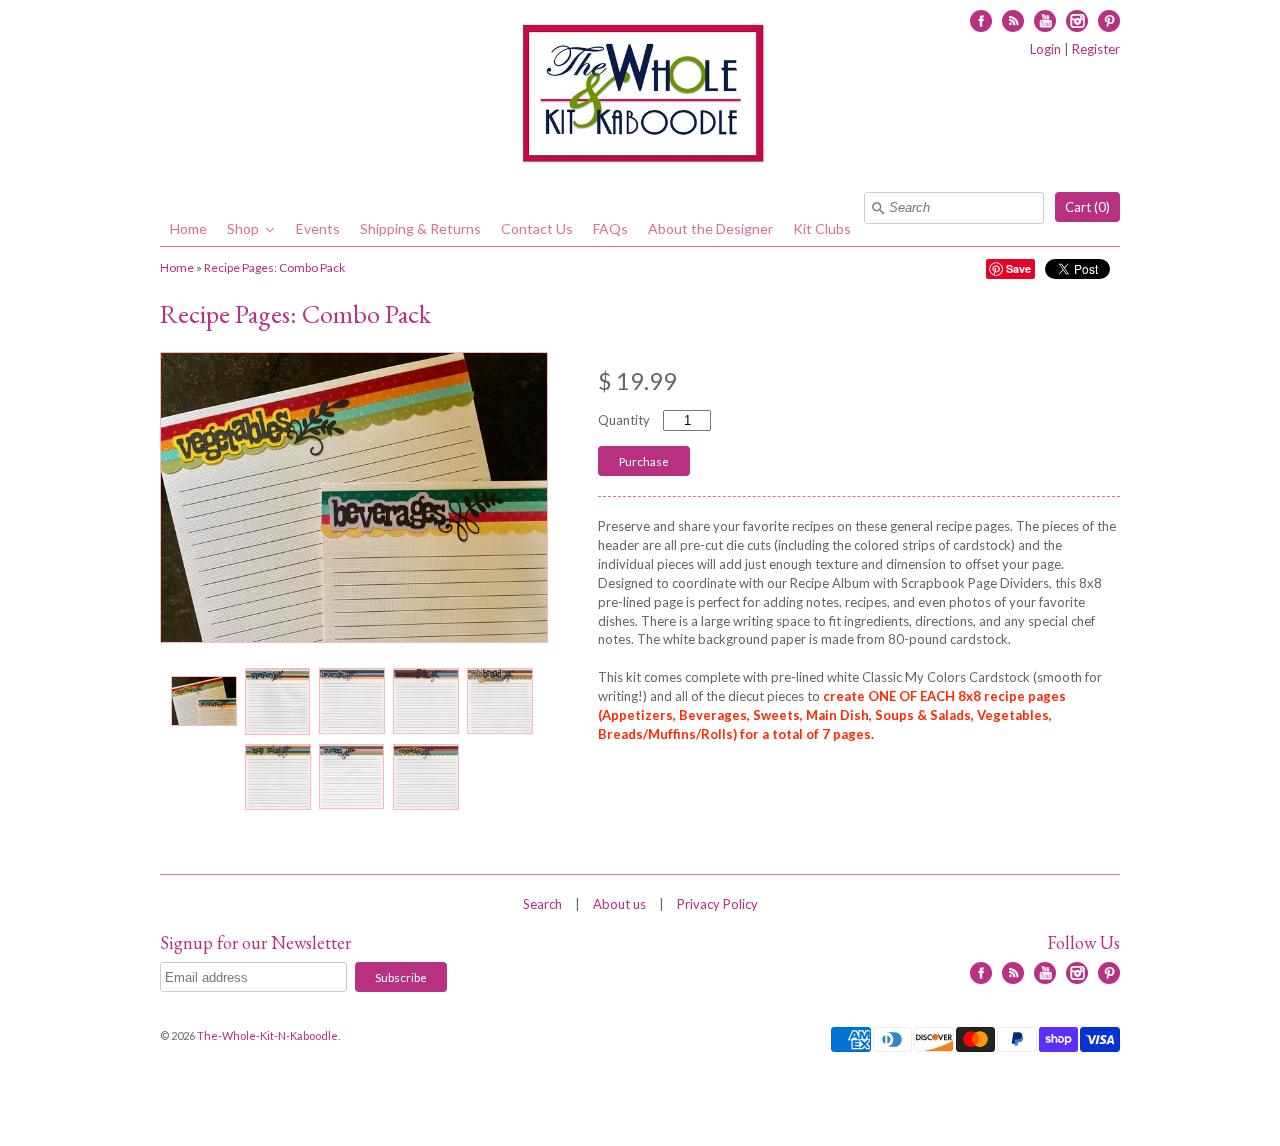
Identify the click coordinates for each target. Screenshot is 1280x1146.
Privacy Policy (717, 904)
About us (619, 904)
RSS (1013, 21)
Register (1096, 49)
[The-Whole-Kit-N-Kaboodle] (640, 96)
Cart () (1087, 207)
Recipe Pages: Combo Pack (274, 267)
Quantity (624, 420)
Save (1018, 268)
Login (1045, 49)
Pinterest (1109, 21)
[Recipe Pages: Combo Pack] (203, 701)
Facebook (981, 21)
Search (542, 904)
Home (177, 267)
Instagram (1077, 21)
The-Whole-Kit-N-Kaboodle (267, 1035)
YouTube (1045, 21)
